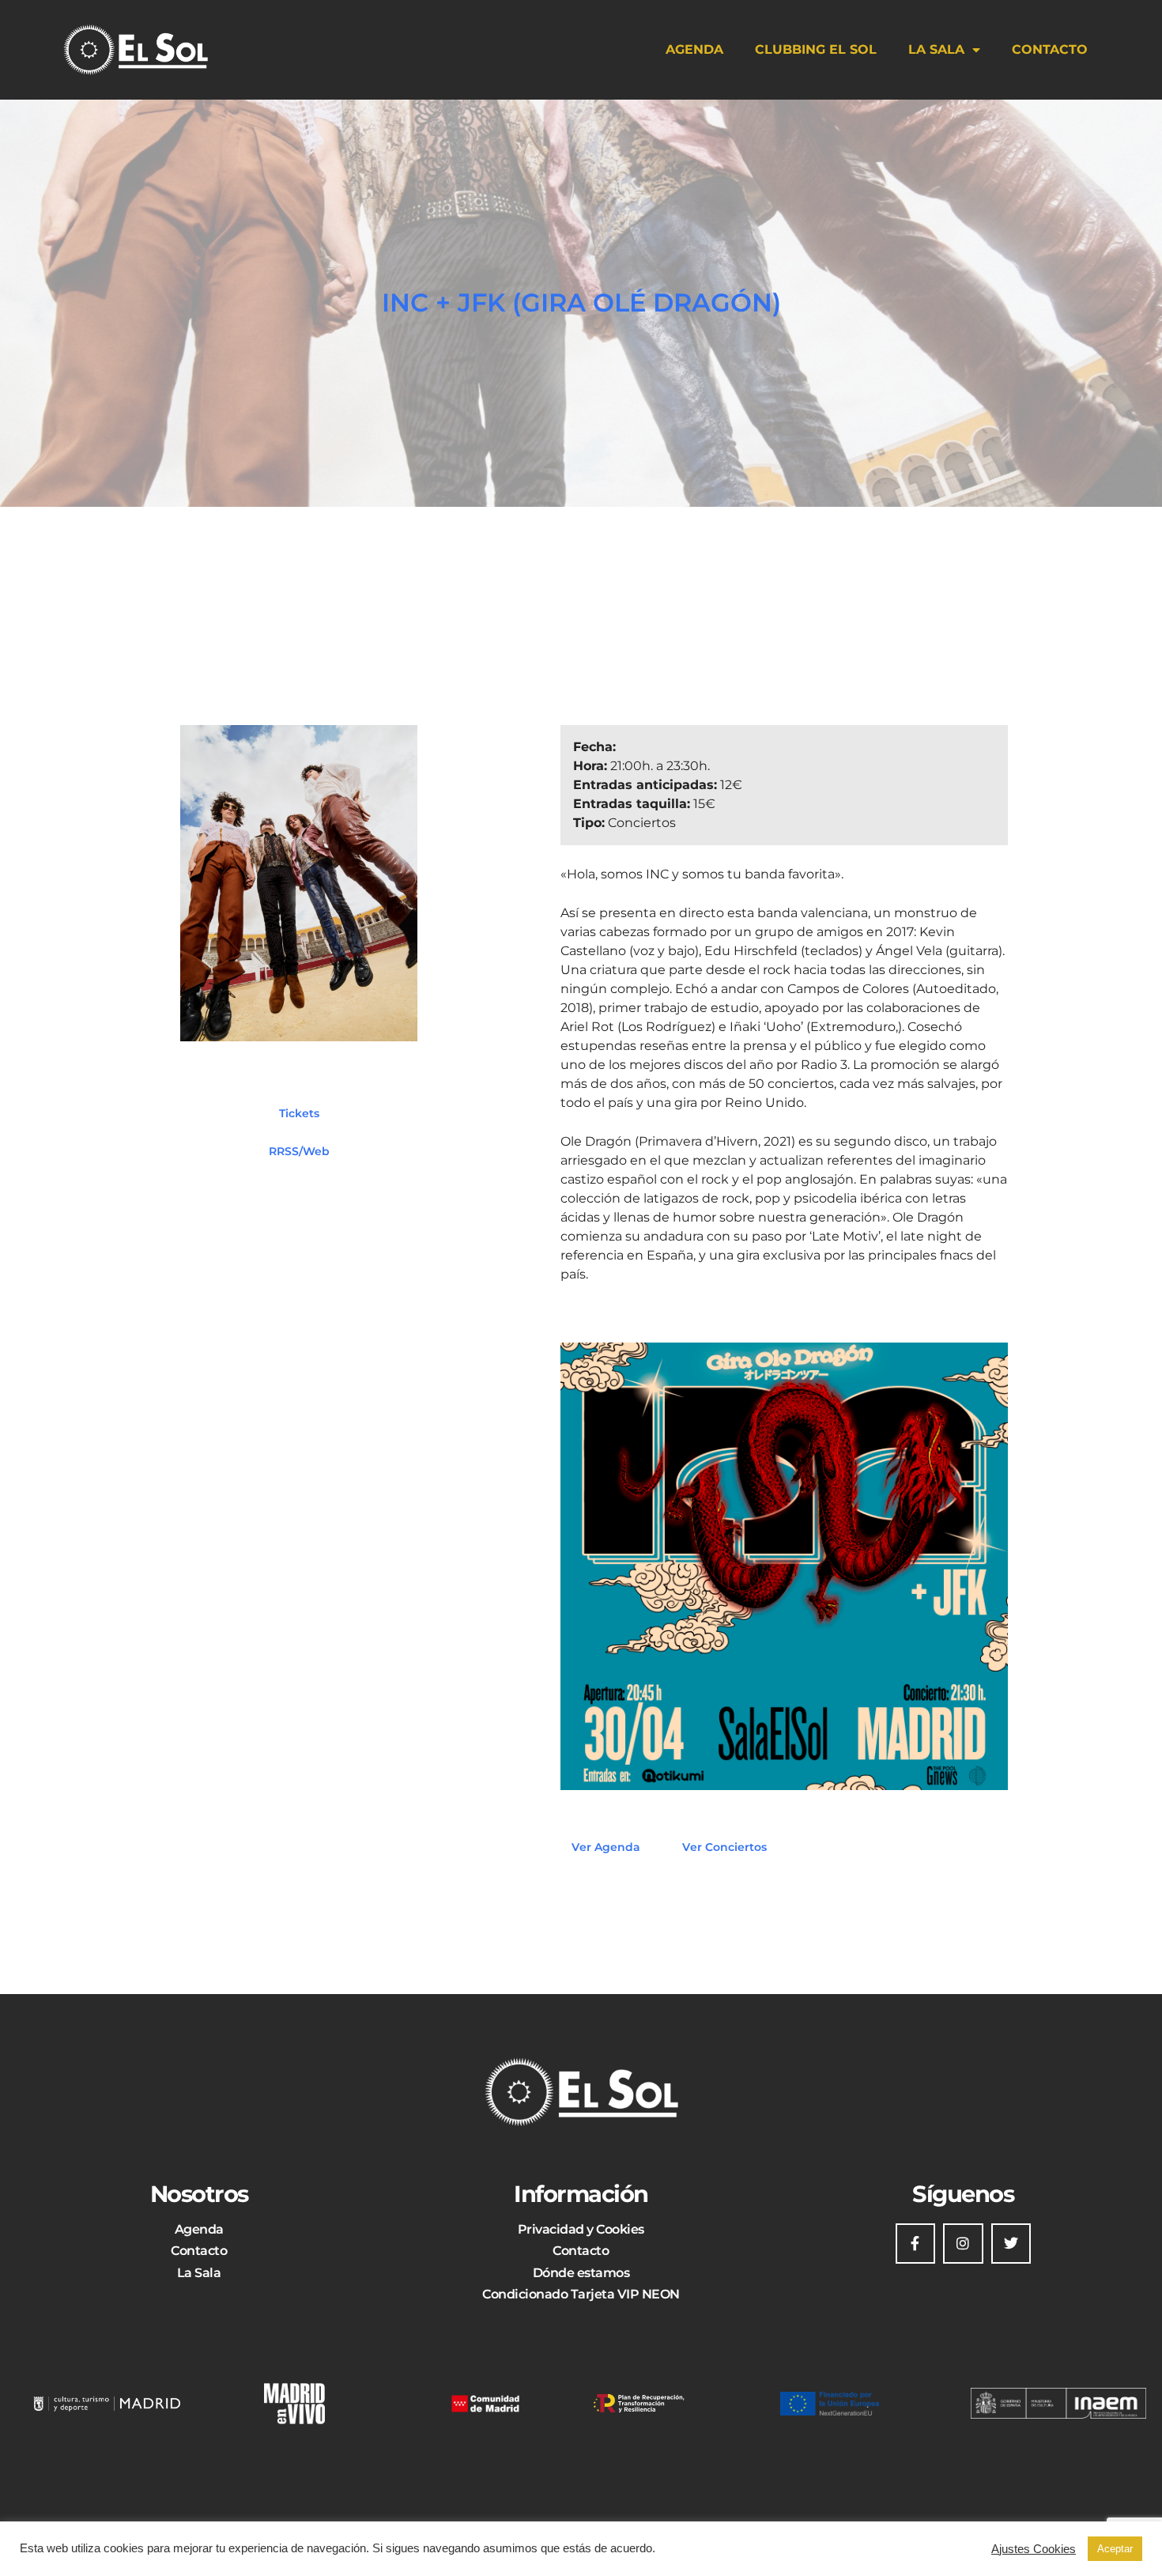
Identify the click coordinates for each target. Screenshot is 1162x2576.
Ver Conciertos (724, 1847)
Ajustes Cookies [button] (1034, 2549)
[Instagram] (963, 2243)
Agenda (694, 49)
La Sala (936, 49)
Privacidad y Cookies (581, 2229)
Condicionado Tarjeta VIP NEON (581, 2294)
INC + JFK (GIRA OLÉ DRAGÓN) (581, 302)
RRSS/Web (299, 1151)
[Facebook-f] (915, 2243)
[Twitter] (1011, 2243)
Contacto (1050, 49)
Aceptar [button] (1115, 2549)
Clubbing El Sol (816, 49)
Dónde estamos (581, 2273)
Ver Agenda (606, 1847)
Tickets (299, 1113)
